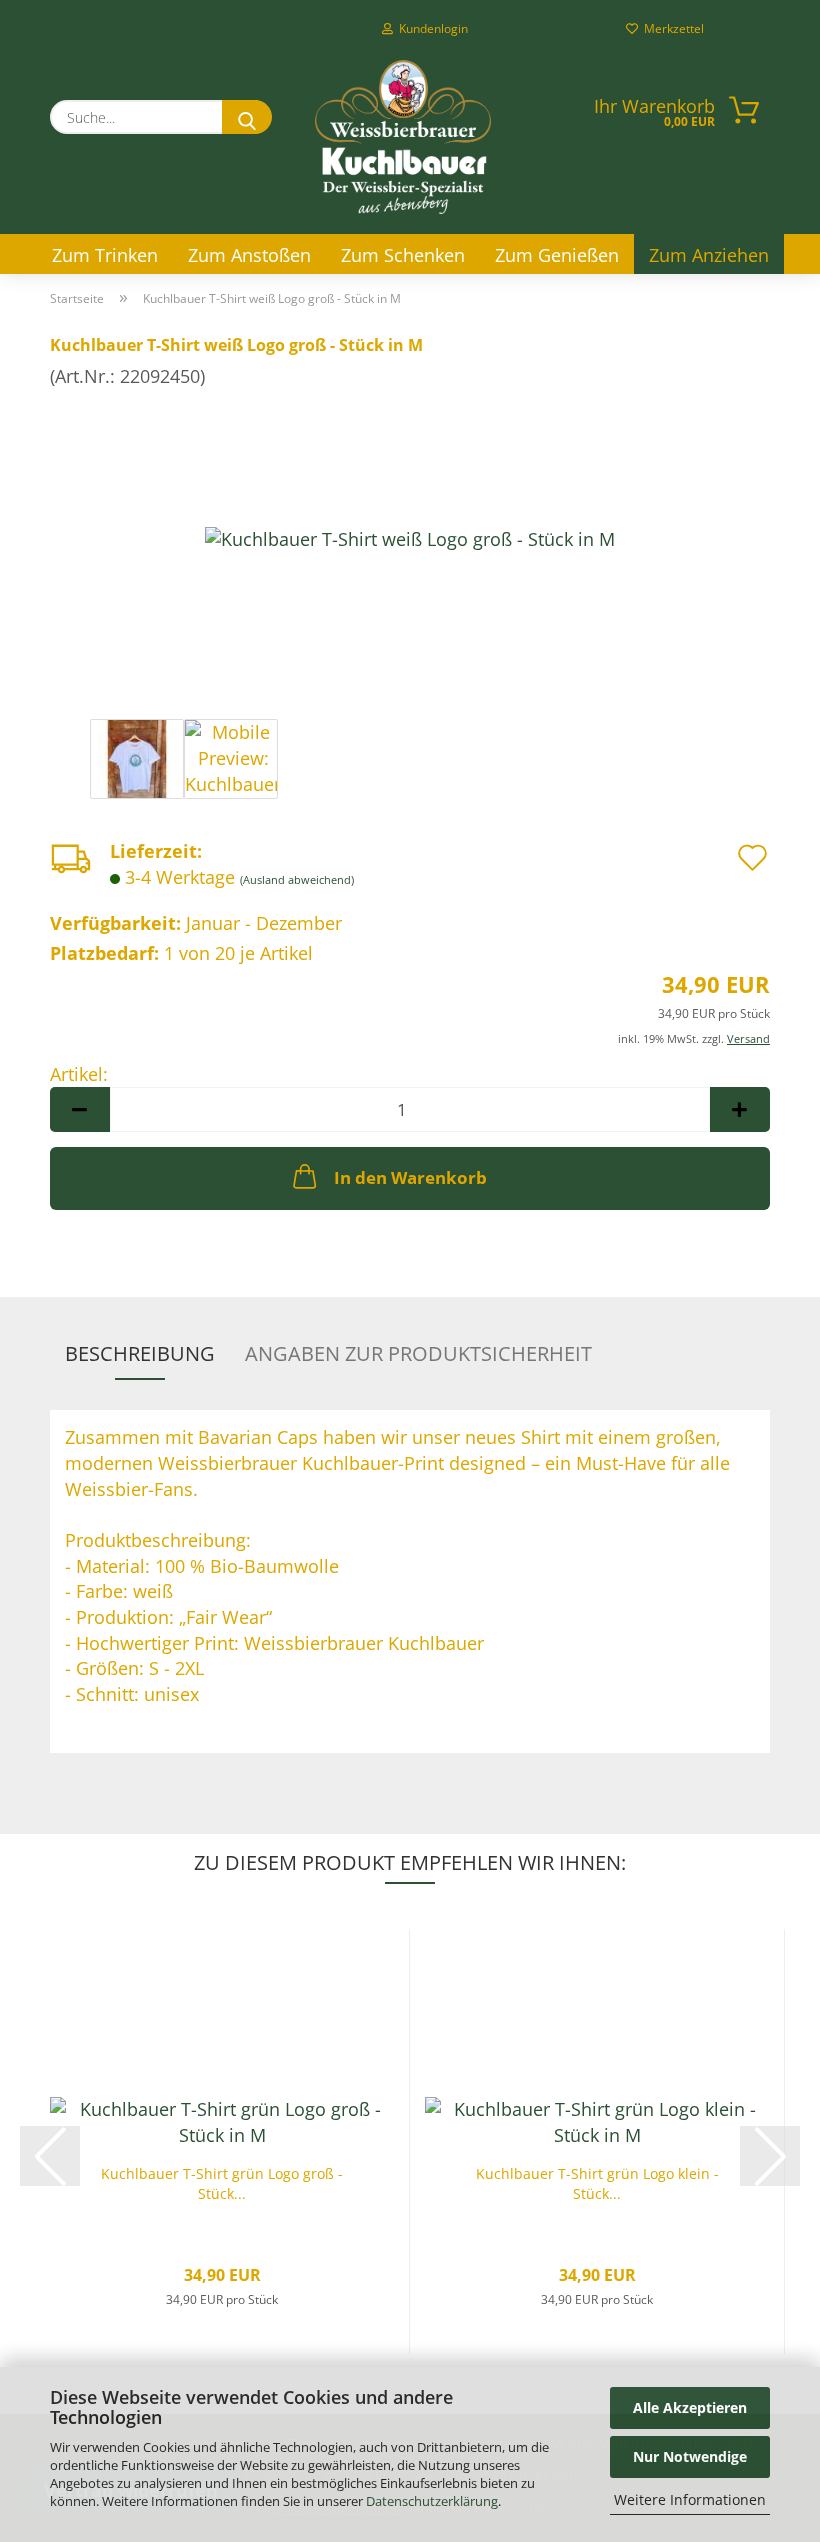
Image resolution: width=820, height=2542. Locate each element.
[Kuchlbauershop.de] (403, 137)
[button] (80, 1109)
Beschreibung (140, 1353)
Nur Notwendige (690, 2456)
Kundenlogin (430, 28)
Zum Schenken (403, 255)
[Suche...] (247, 117)
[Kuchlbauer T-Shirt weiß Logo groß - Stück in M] (410, 538)
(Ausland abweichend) (297, 879)
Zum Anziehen (709, 255)
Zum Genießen (557, 255)
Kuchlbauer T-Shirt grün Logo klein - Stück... (597, 2183)
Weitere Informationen (690, 2499)
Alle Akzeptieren (690, 2407)
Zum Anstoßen (249, 255)
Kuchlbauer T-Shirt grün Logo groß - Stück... (222, 2183)
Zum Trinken (105, 255)
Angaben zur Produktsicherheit (418, 1353)
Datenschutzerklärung (432, 2501)
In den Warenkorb (410, 1177)
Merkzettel (671, 28)
